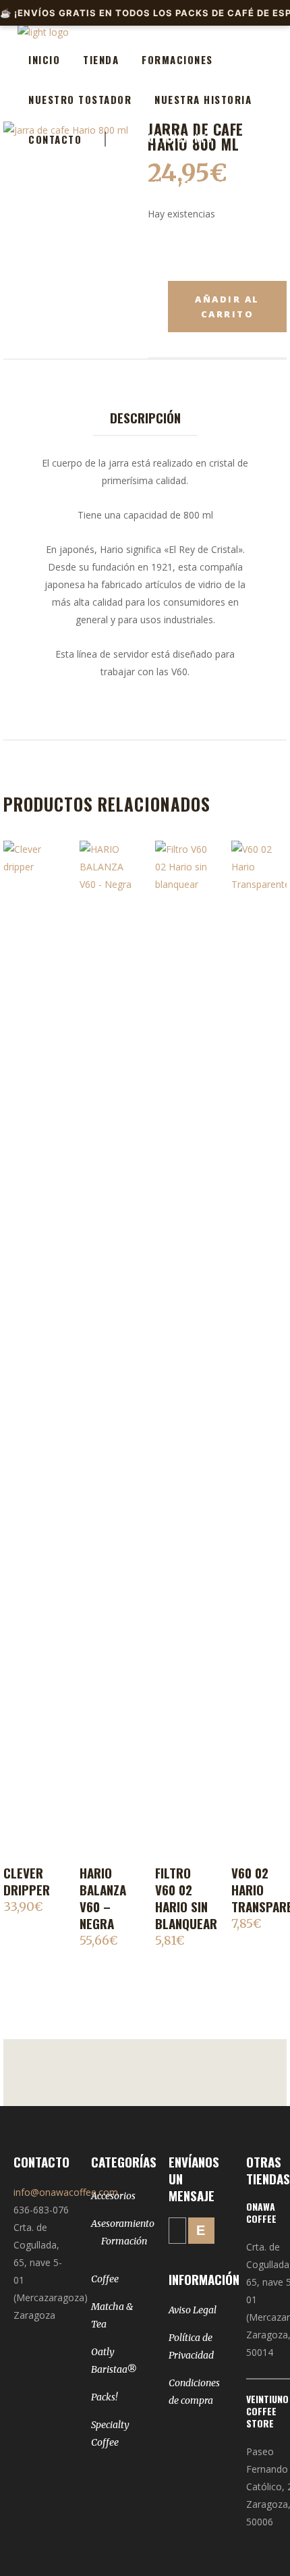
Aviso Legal (193, 2310)
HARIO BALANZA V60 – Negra (103, 1898)
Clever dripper (27, 1881)
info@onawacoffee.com (66, 2192)
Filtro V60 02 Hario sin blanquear (186, 1898)
